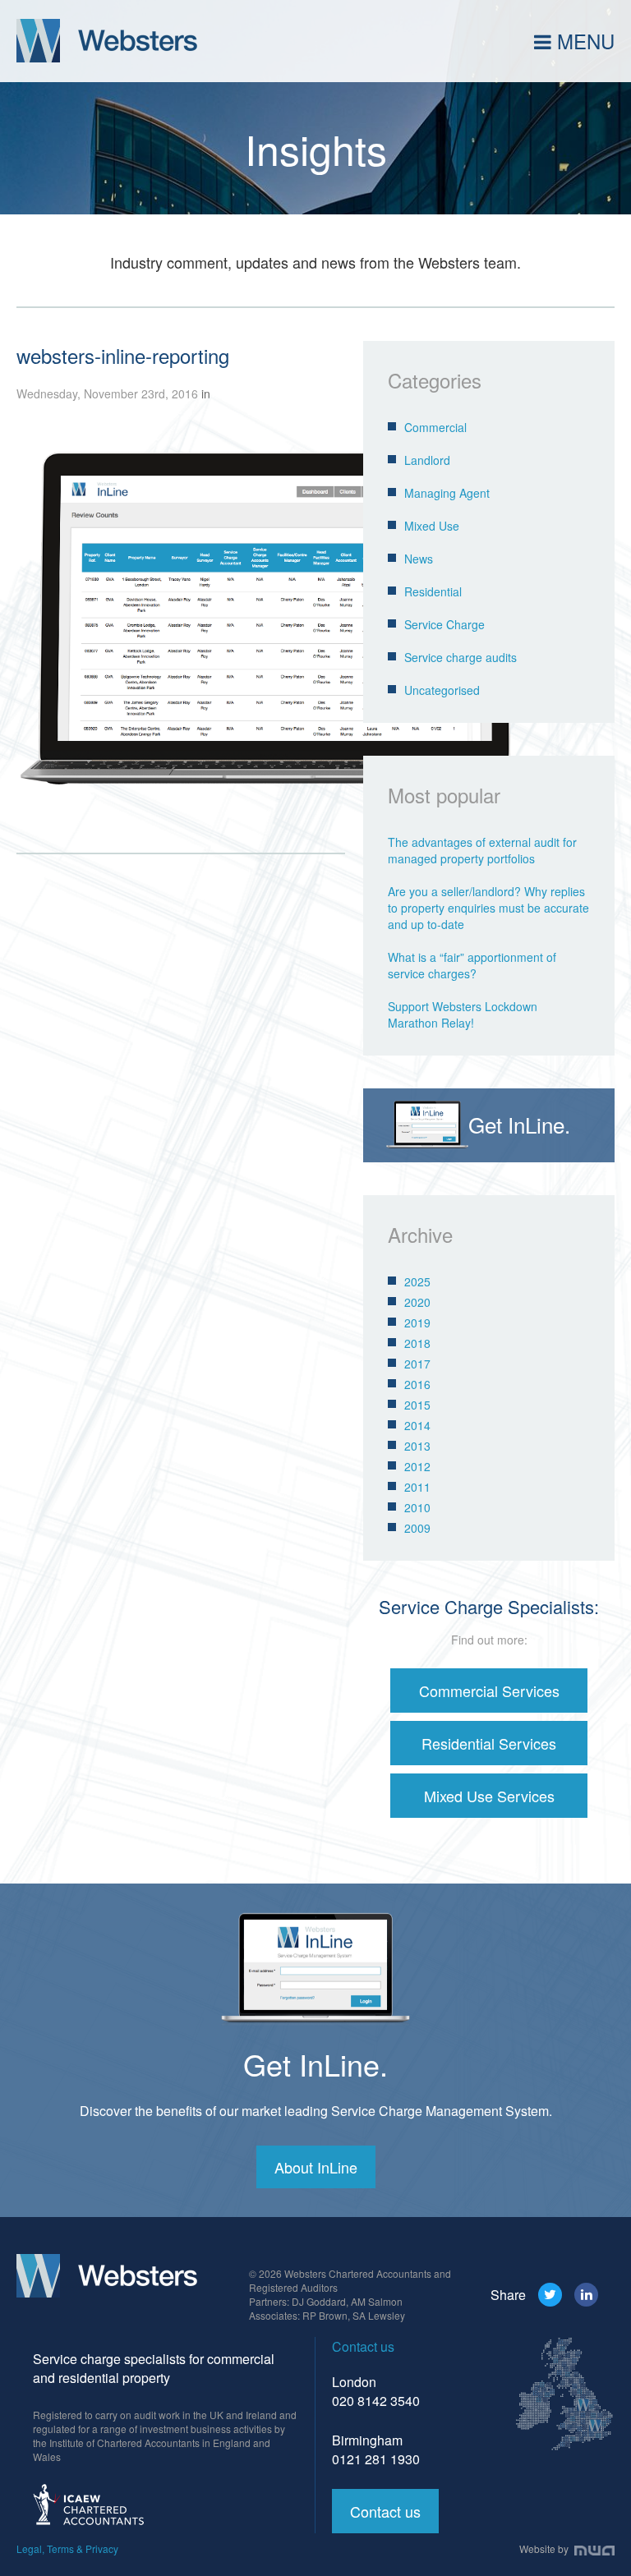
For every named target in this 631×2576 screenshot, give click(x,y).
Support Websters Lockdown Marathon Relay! (463, 1014)
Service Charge (444, 624)
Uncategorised (442, 690)
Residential (433, 591)
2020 (417, 1302)
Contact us (385, 2511)
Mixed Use (432, 526)
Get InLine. (315, 2064)
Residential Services (489, 1743)
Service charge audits (461, 657)
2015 (417, 1405)
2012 (417, 1466)
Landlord (427, 460)
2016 (417, 1384)
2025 (417, 1281)
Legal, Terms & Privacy (67, 2548)
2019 (417, 1322)
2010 (417, 1507)
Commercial (435, 427)
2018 (417, 1343)
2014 (417, 1425)
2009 (417, 1528)
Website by (545, 2548)
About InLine (316, 2167)
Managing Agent (447, 493)
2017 (417, 1364)
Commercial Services (489, 1690)
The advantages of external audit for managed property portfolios (482, 850)
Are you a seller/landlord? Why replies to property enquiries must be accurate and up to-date (488, 908)
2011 (417, 1487)
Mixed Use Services (489, 1796)
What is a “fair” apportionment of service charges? (472, 965)
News (419, 559)
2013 (417, 1446)
